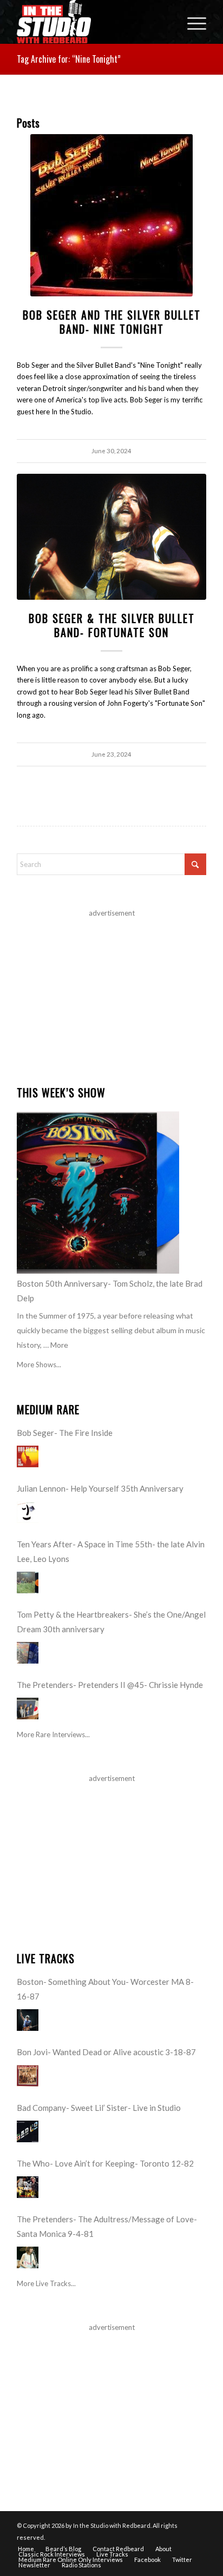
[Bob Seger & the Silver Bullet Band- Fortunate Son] (111, 537)
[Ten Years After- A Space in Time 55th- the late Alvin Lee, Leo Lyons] (28, 1582)
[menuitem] (191, 22)
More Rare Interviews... (53, 1734)
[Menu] (191, 22)
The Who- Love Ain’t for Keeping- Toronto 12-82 (105, 2163)
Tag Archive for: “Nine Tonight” (69, 59)
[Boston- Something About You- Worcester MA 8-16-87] (28, 2020)
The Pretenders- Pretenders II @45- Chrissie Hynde (110, 1685)
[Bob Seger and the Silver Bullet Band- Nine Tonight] (111, 215)
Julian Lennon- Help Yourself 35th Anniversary (100, 1488)
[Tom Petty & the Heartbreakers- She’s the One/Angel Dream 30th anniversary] (28, 1653)
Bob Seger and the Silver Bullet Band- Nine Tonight (112, 322)
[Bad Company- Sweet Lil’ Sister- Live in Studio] (28, 2131)
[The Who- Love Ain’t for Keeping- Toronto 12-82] (28, 2187)
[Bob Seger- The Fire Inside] (28, 1456)
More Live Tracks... (46, 2283)
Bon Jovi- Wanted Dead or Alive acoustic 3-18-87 (106, 2052)
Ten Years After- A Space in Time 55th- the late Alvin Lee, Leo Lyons (111, 1551)
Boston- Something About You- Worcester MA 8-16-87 (105, 1989)
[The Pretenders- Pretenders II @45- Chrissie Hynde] (28, 1708)
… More (56, 1345)
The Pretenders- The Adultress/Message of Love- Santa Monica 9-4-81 (107, 2226)
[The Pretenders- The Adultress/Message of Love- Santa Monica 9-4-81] (28, 2257)
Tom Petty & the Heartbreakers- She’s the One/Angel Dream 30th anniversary (111, 1622)
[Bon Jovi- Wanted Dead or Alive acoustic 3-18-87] (28, 2076)
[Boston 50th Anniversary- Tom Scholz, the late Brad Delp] (98, 1193)
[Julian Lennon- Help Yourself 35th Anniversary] (28, 1512)
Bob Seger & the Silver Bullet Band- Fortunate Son (112, 625)
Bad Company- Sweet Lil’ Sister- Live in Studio (99, 2108)
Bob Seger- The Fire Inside (65, 1433)
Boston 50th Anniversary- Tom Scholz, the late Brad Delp (110, 1291)
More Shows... (39, 1365)
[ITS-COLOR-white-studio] (93, 22)
